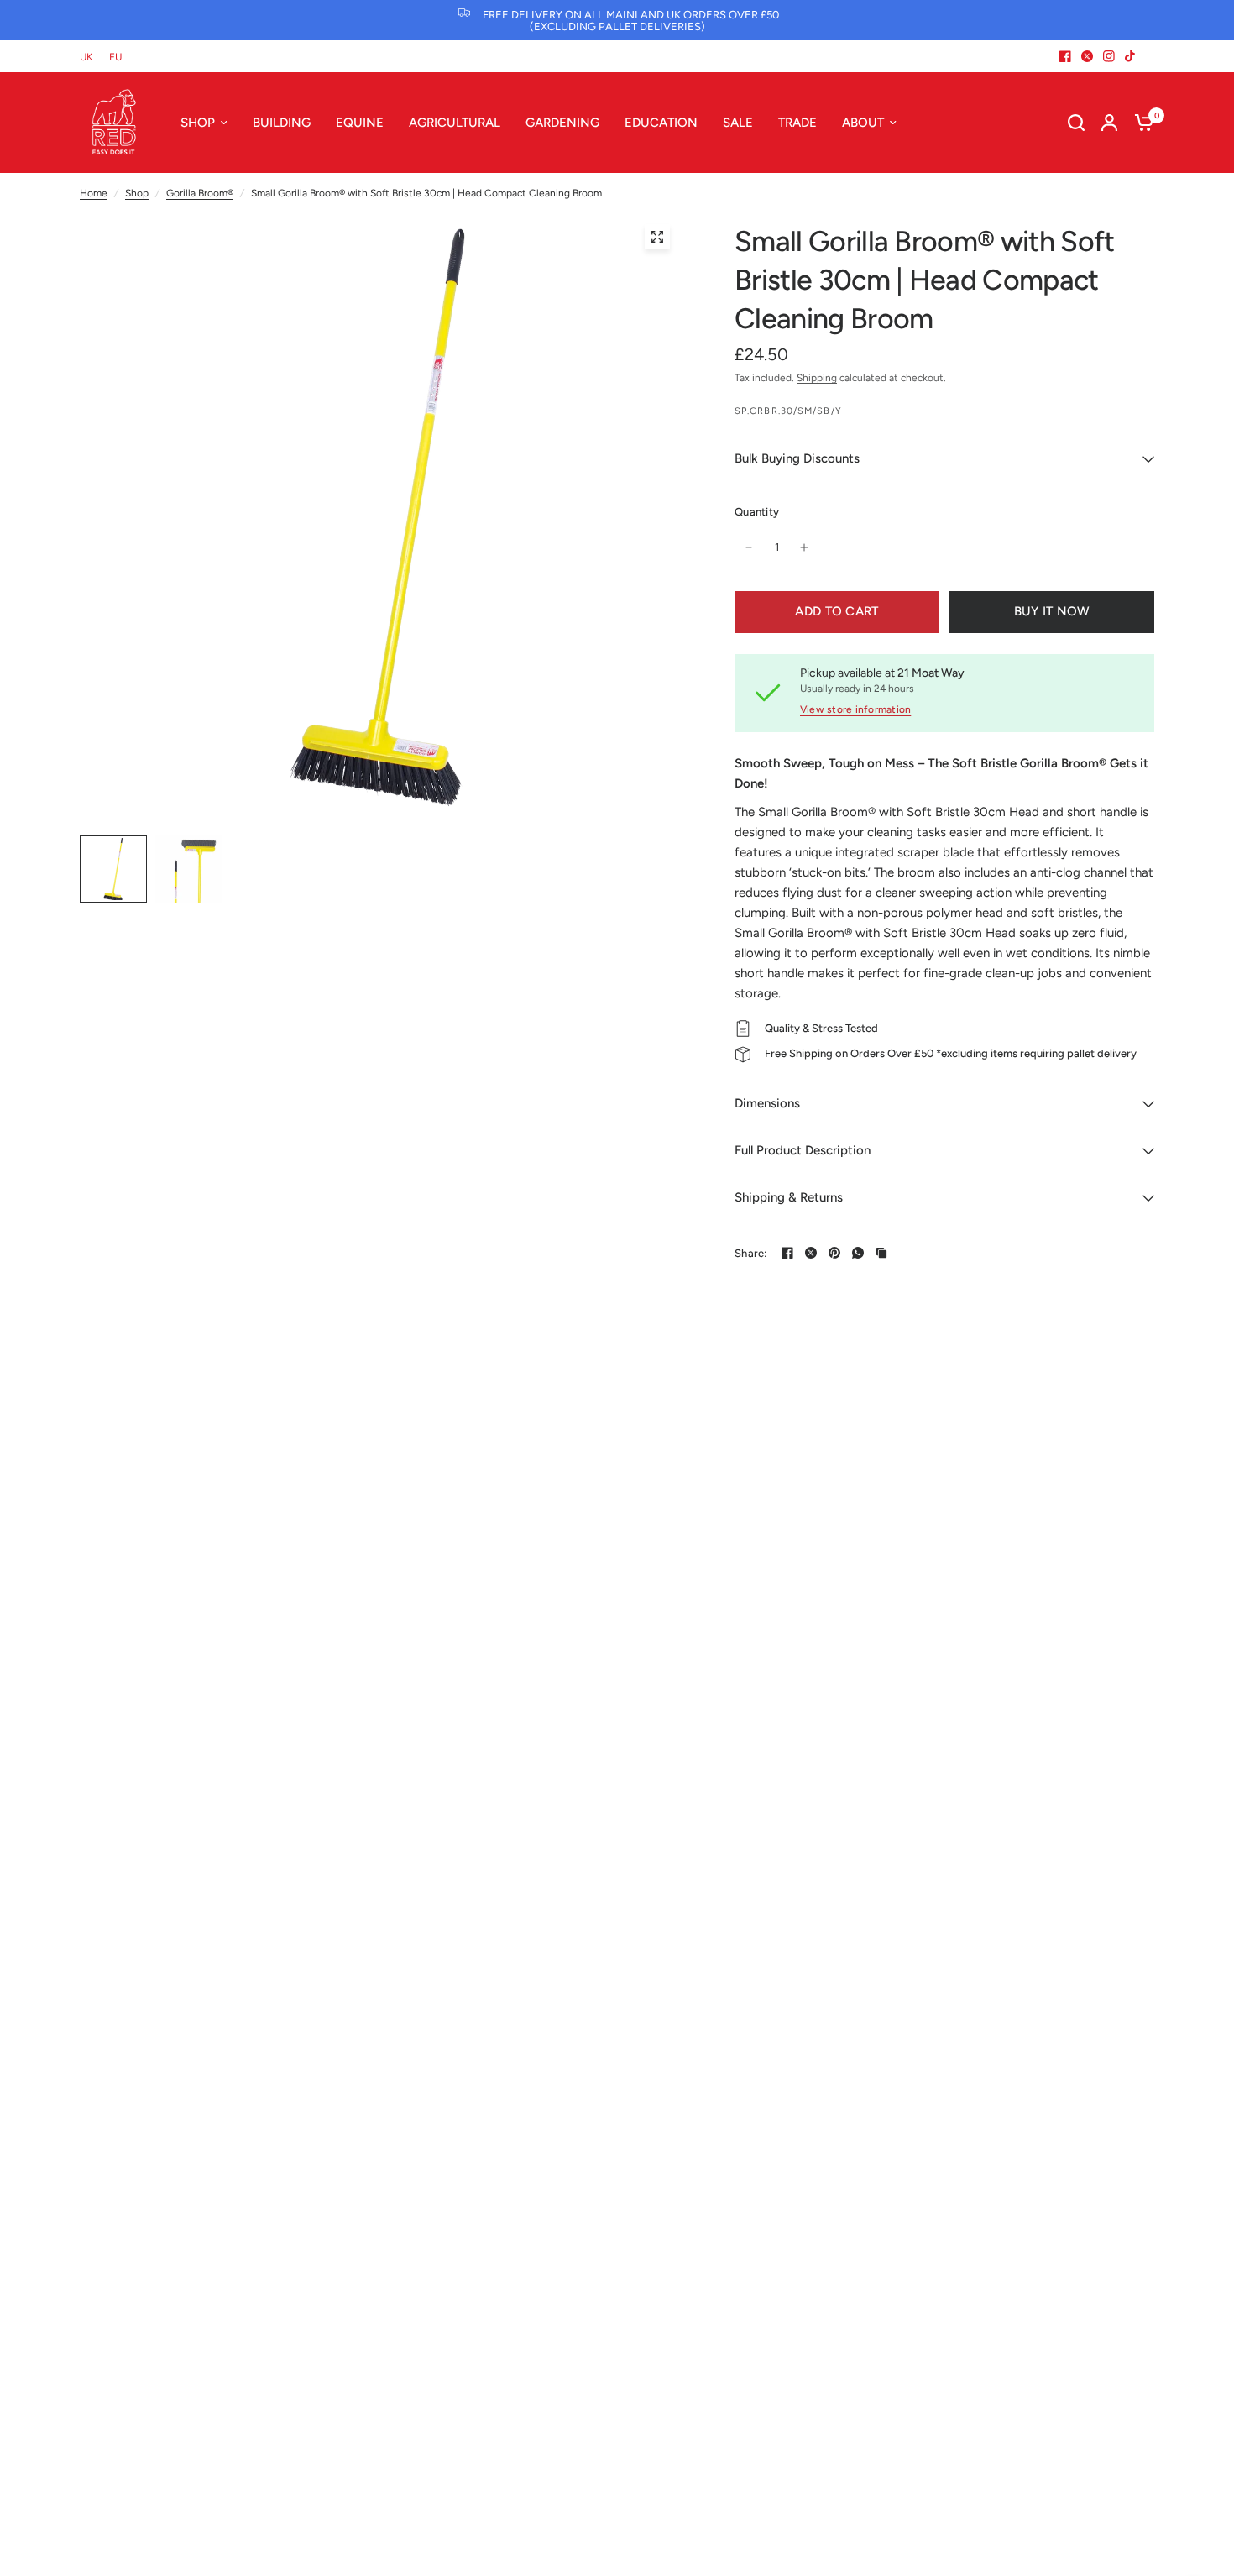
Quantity (757, 512)
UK (86, 57)
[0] (1140, 123)
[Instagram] (1109, 56)
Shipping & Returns (789, 1197)
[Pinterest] (834, 1253)
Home (94, 193)
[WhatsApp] (858, 1253)
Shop (137, 193)
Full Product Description (803, 1150)
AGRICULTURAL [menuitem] (455, 123)
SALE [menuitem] (738, 123)
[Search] (1076, 123)
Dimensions (767, 1103)
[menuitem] (90, 58)
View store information (855, 709)
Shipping (817, 378)
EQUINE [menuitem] (360, 123)
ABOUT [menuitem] (863, 123)
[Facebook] (1065, 56)
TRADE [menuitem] (797, 123)
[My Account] (1109, 123)
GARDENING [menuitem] (562, 123)
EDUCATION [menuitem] (661, 123)
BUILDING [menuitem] (282, 123)
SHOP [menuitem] (198, 123)
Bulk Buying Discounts (797, 458)
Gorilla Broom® (200, 193)
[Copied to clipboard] (881, 1253)
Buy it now (1052, 611)
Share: (751, 1253)
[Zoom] (657, 237)
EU (115, 57)
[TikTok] (1131, 56)
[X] (1087, 56)
